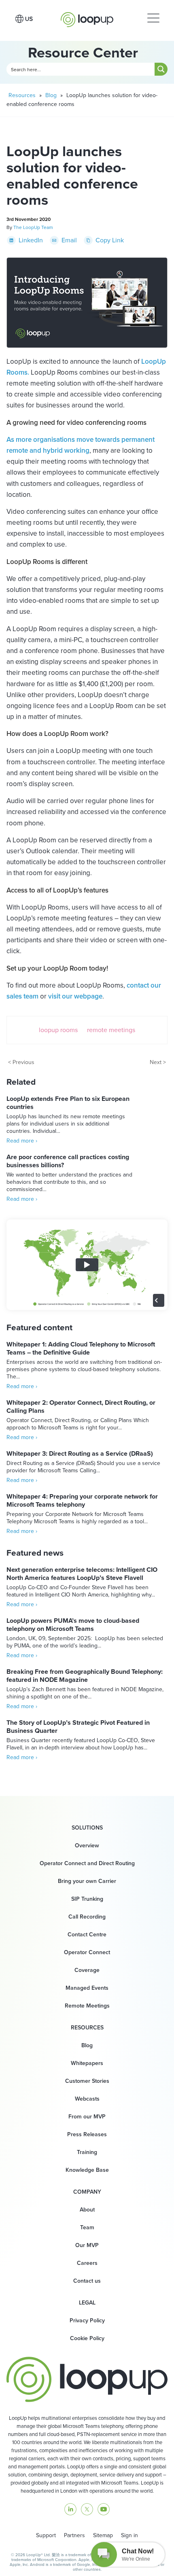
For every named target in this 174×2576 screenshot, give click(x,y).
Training (87, 2152)
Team (87, 2227)
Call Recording (87, 1917)
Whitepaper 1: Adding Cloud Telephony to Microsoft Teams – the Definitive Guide (81, 1348)
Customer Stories (87, 2081)
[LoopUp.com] (87, 17)
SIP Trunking (87, 1899)
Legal (87, 2303)
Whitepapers (87, 2063)
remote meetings (111, 1030)
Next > (158, 1062)
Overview (87, 1846)
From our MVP (87, 2117)
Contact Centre (87, 1935)
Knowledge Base (87, 2170)
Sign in (129, 2535)
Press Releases (87, 2134)
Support (46, 2535)
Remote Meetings (87, 2006)
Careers (87, 2263)
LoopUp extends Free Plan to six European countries (68, 1103)
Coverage (87, 1970)
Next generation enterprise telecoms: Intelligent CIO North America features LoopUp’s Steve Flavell (82, 1574)
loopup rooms (58, 1030)
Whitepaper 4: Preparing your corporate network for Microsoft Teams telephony (82, 1500)
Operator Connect (87, 1952)
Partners (74, 2535)
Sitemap (103, 2535)
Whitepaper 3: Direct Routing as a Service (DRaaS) (80, 1453)
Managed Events (87, 1988)
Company (87, 2192)
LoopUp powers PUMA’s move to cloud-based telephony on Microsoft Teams (73, 1625)
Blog (51, 95)
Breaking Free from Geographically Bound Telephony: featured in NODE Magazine (85, 1676)
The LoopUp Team (33, 227)
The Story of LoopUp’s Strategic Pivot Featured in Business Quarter (78, 1727)
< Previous (21, 1062)
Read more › (22, 1141)
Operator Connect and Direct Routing (87, 1863)
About (87, 2210)
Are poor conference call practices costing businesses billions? (68, 1161)
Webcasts (87, 2099)
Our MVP (87, 2245)
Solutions (87, 1828)
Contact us (87, 2281)
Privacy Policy (87, 2321)
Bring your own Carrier (87, 1881)
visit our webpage (75, 996)
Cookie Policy (87, 2338)
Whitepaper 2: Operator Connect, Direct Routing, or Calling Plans (81, 1407)
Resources (22, 95)
